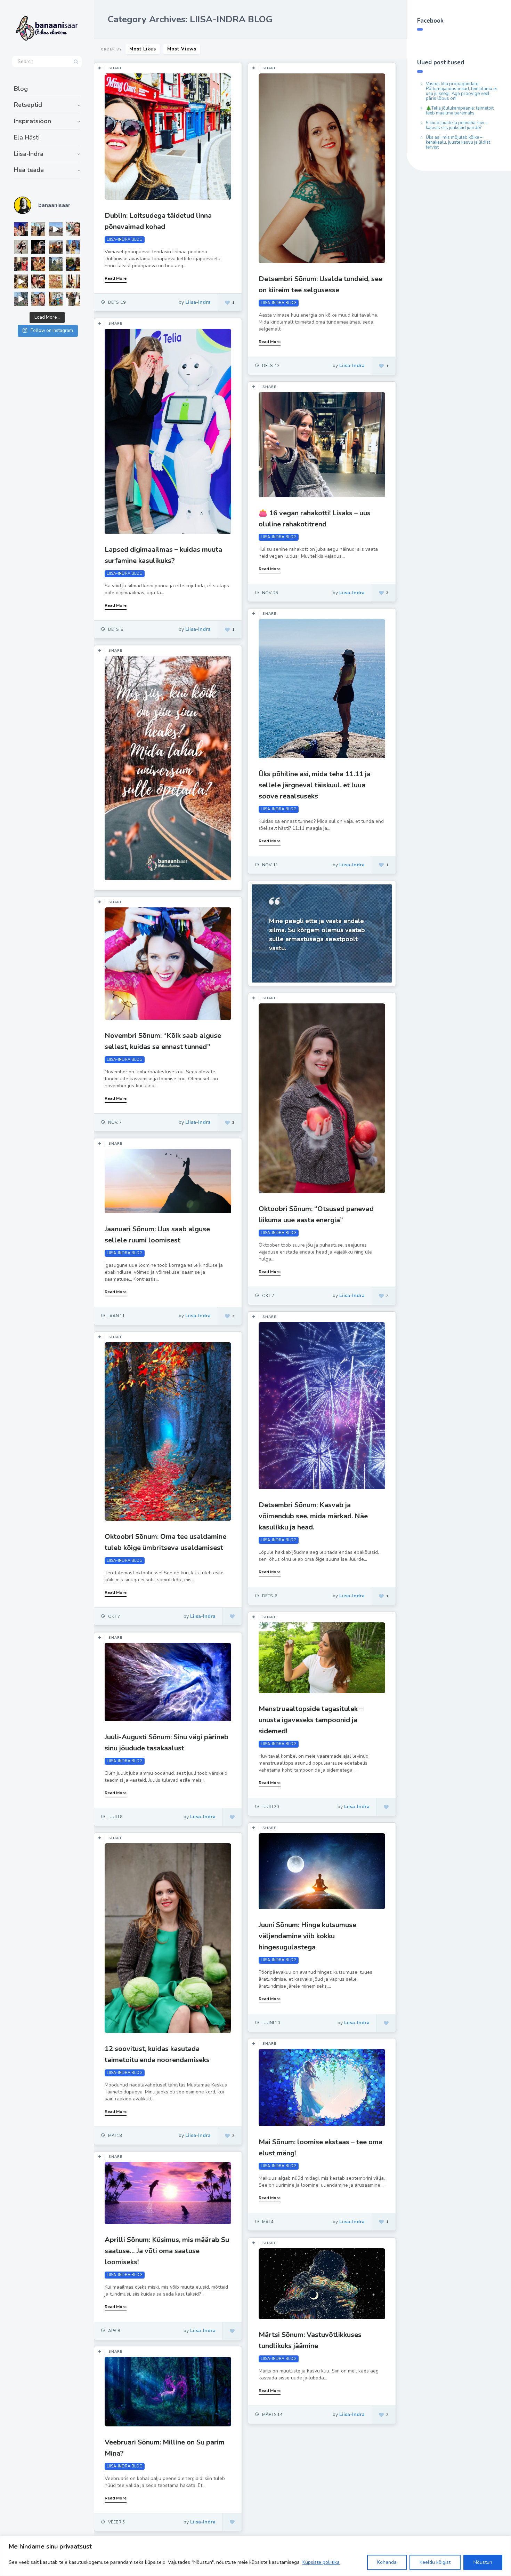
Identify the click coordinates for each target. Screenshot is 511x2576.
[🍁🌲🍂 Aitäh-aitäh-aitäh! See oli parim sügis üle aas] (73, 281)
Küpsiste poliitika (321, 2562)
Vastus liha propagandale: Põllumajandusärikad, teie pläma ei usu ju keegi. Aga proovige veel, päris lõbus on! (461, 91)
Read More (116, 278)
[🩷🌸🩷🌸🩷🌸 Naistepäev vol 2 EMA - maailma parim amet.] (21, 247)
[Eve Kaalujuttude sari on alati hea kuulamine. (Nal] (21, 229)
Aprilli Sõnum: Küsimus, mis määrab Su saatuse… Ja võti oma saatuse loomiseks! (167, 2251)
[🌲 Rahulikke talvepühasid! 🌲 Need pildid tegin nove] (56, 264)
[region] (255, 2556)
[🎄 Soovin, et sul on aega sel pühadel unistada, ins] (38, 264)
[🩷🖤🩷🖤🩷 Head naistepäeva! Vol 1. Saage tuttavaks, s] (38, 247)
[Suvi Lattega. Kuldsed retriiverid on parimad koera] (38, 299)
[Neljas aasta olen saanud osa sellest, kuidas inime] (21, 264)
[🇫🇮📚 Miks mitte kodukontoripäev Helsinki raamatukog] (38, 229)
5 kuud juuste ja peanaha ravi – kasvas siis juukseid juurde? (457, 125)
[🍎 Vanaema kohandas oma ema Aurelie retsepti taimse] (56, 281)
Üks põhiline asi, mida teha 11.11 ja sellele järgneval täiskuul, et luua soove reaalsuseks (315, 785)
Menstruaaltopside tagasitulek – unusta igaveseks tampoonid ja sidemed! (311, 1720)
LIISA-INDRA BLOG (125, 240)
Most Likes (143, 49)
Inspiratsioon (33, 121)
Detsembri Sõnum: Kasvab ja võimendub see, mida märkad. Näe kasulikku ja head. (313, 1516)
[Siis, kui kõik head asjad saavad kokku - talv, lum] (73, 247)
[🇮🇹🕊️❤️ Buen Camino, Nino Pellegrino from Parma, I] (56, 247)
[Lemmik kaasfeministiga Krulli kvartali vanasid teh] (56, 299)
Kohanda (387, 2562)
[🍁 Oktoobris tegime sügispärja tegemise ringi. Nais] (38, 281)
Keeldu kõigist (435, 2562)
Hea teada (29, 170)
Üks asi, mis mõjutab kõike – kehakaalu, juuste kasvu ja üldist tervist (458, 142)
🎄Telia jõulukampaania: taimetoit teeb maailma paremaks (460, 111)
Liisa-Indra (29, 154)
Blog (21, 89)
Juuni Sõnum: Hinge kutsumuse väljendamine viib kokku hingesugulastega (307, 1936)
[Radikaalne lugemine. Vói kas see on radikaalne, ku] (73, 229)
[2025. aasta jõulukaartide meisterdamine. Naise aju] (21, 281)
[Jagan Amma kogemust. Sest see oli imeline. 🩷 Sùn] (73, 299)
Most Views (182, 49)
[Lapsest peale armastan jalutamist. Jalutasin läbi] (21, 299)
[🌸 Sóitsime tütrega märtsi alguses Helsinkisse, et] (56, 229)
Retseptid (28, 105)
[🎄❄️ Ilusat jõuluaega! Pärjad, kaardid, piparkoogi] (73, 264)
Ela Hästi (27, 137)
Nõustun (483, 2562)
